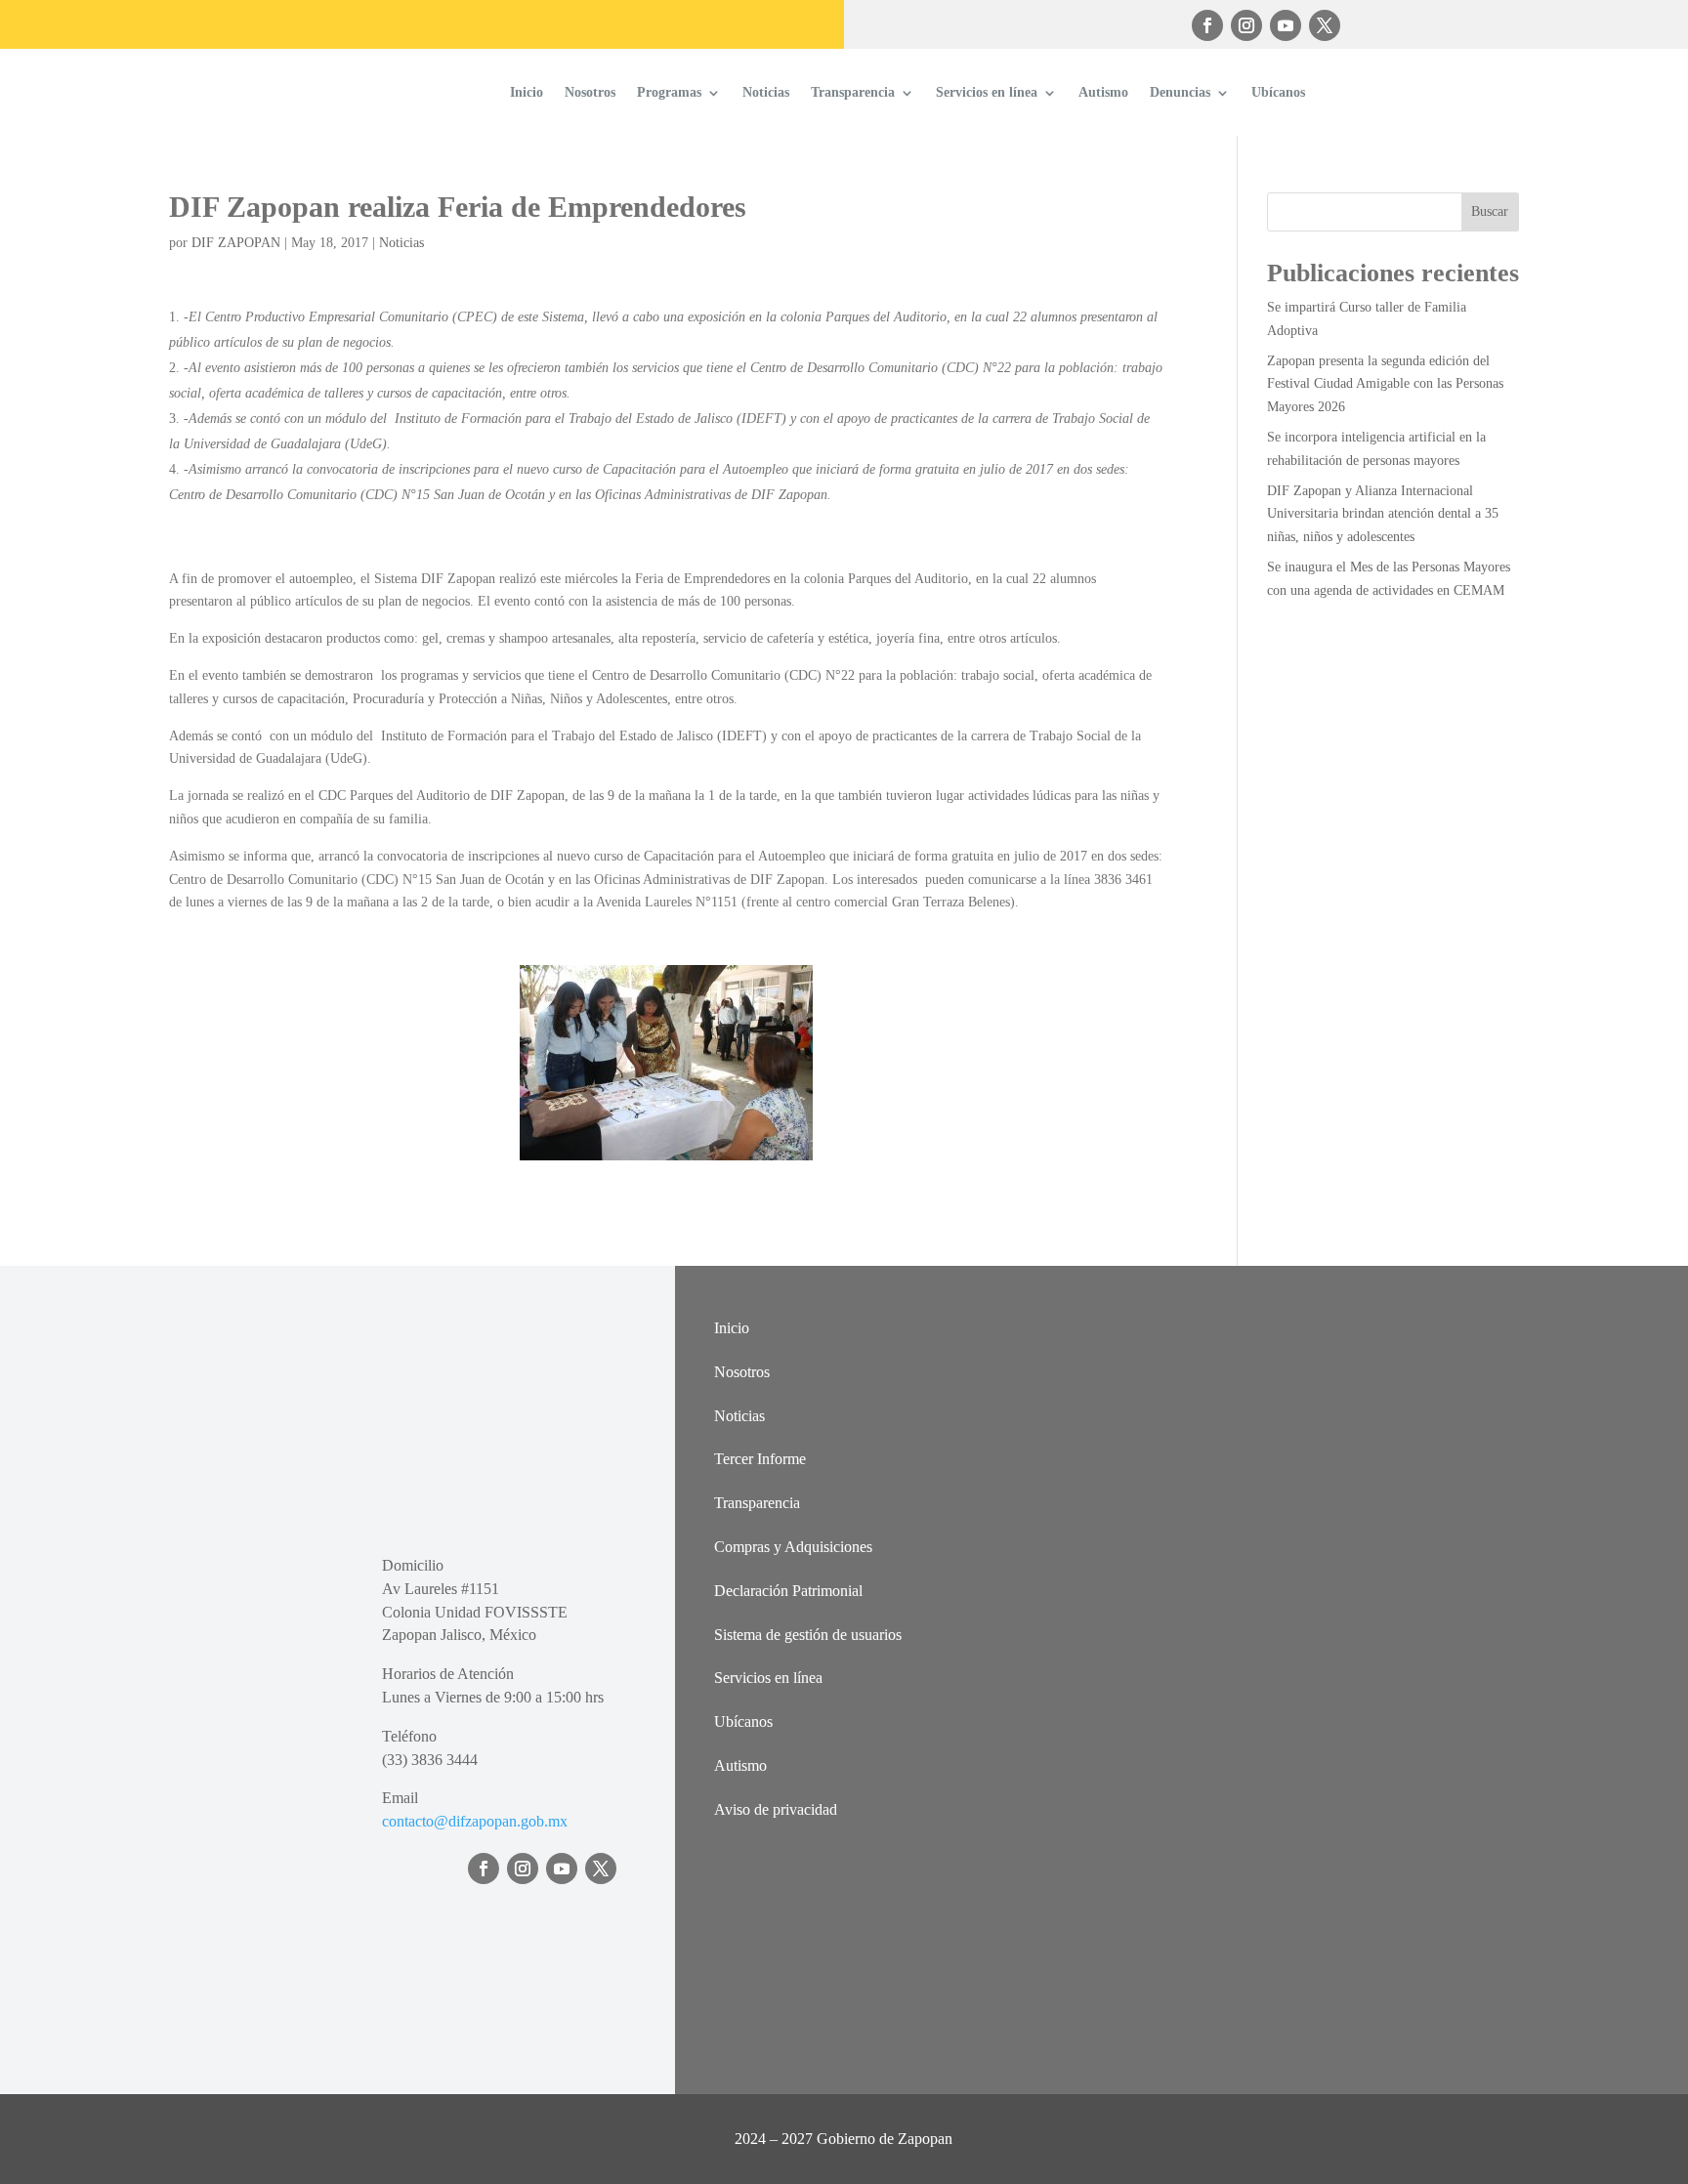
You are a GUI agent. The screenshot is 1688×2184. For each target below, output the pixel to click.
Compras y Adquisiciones (793, 1547)
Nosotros (590, 92)
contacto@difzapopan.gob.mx (475, 1821)
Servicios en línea (987, 92)
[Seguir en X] (1325, 25)
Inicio (527, 92)
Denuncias (1180, 92)
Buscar (1490, 211)
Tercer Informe (760, 1459)
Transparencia (853, 92)
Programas (669, 92)
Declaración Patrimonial (788, 1591)
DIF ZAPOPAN (236, 243)
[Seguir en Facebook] (1207, 25)
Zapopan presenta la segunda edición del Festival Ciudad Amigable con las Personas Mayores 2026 (1385, 384)
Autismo (1103, 92)
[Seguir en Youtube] (1286, 25)
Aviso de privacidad (776, 1809)
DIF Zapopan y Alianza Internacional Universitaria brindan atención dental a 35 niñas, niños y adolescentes (1383, 514)
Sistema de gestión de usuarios (808, 1635)
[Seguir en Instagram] (1246, 25)
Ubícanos (1278, 92)
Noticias (766, 92)
